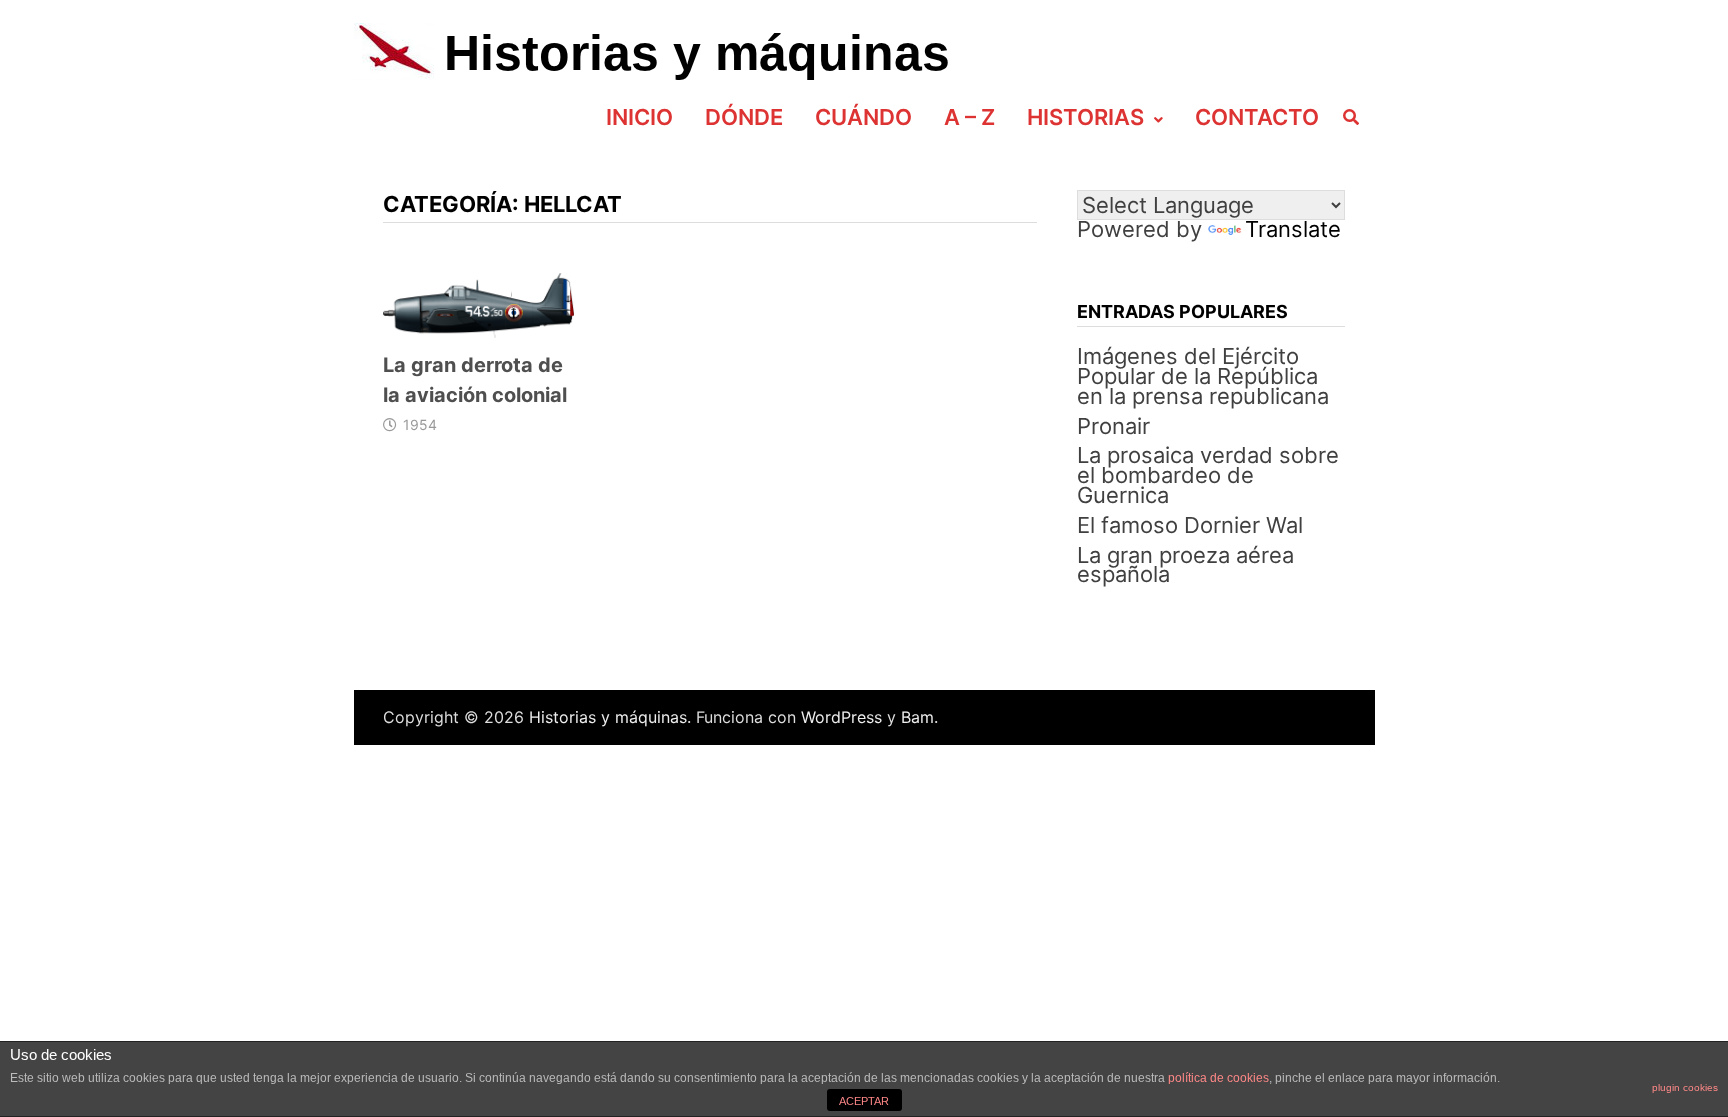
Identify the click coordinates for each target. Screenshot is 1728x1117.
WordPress (841, 717)
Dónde (744, 117)
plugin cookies (1685, 1087)
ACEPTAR (864, 1101)
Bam (917, 717)
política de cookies (1218, 1078)
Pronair (1113, 426)
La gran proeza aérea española (1185, 565)
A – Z (969, 117)
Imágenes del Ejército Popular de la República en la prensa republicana (1203, 376)
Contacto (1257, 117)
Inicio (639, 117)
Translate (1293, 229)
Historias (1085, 117)
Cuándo (863, 117)
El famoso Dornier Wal (1190, 525)
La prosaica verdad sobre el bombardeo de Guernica (1208, 475)
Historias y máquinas (697, 53)
